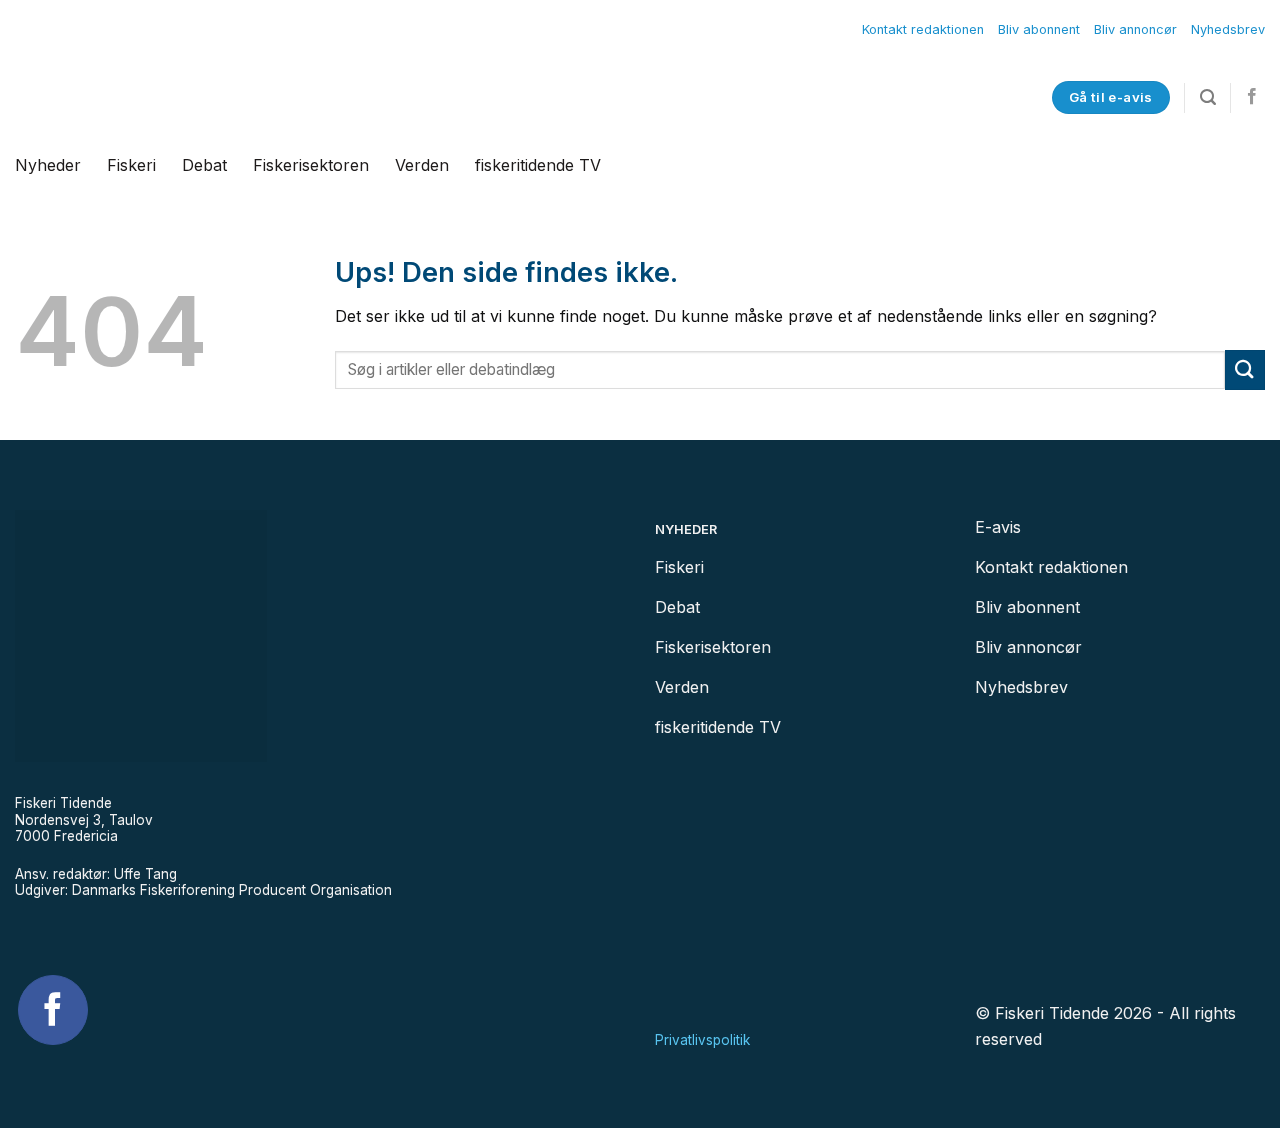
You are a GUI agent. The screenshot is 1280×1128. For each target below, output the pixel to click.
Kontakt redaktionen (923, 29)
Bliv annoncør (1135, 29)
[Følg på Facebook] (1252, 97)
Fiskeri (131, 165)
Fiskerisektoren (311, 165)
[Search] (1208, 97)
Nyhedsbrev (1228, 29)
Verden (422, 165)
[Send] (1245, 369)
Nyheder (48, 165)
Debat (204, 165)
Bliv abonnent (1039, 29)
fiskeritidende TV (538, 165)
